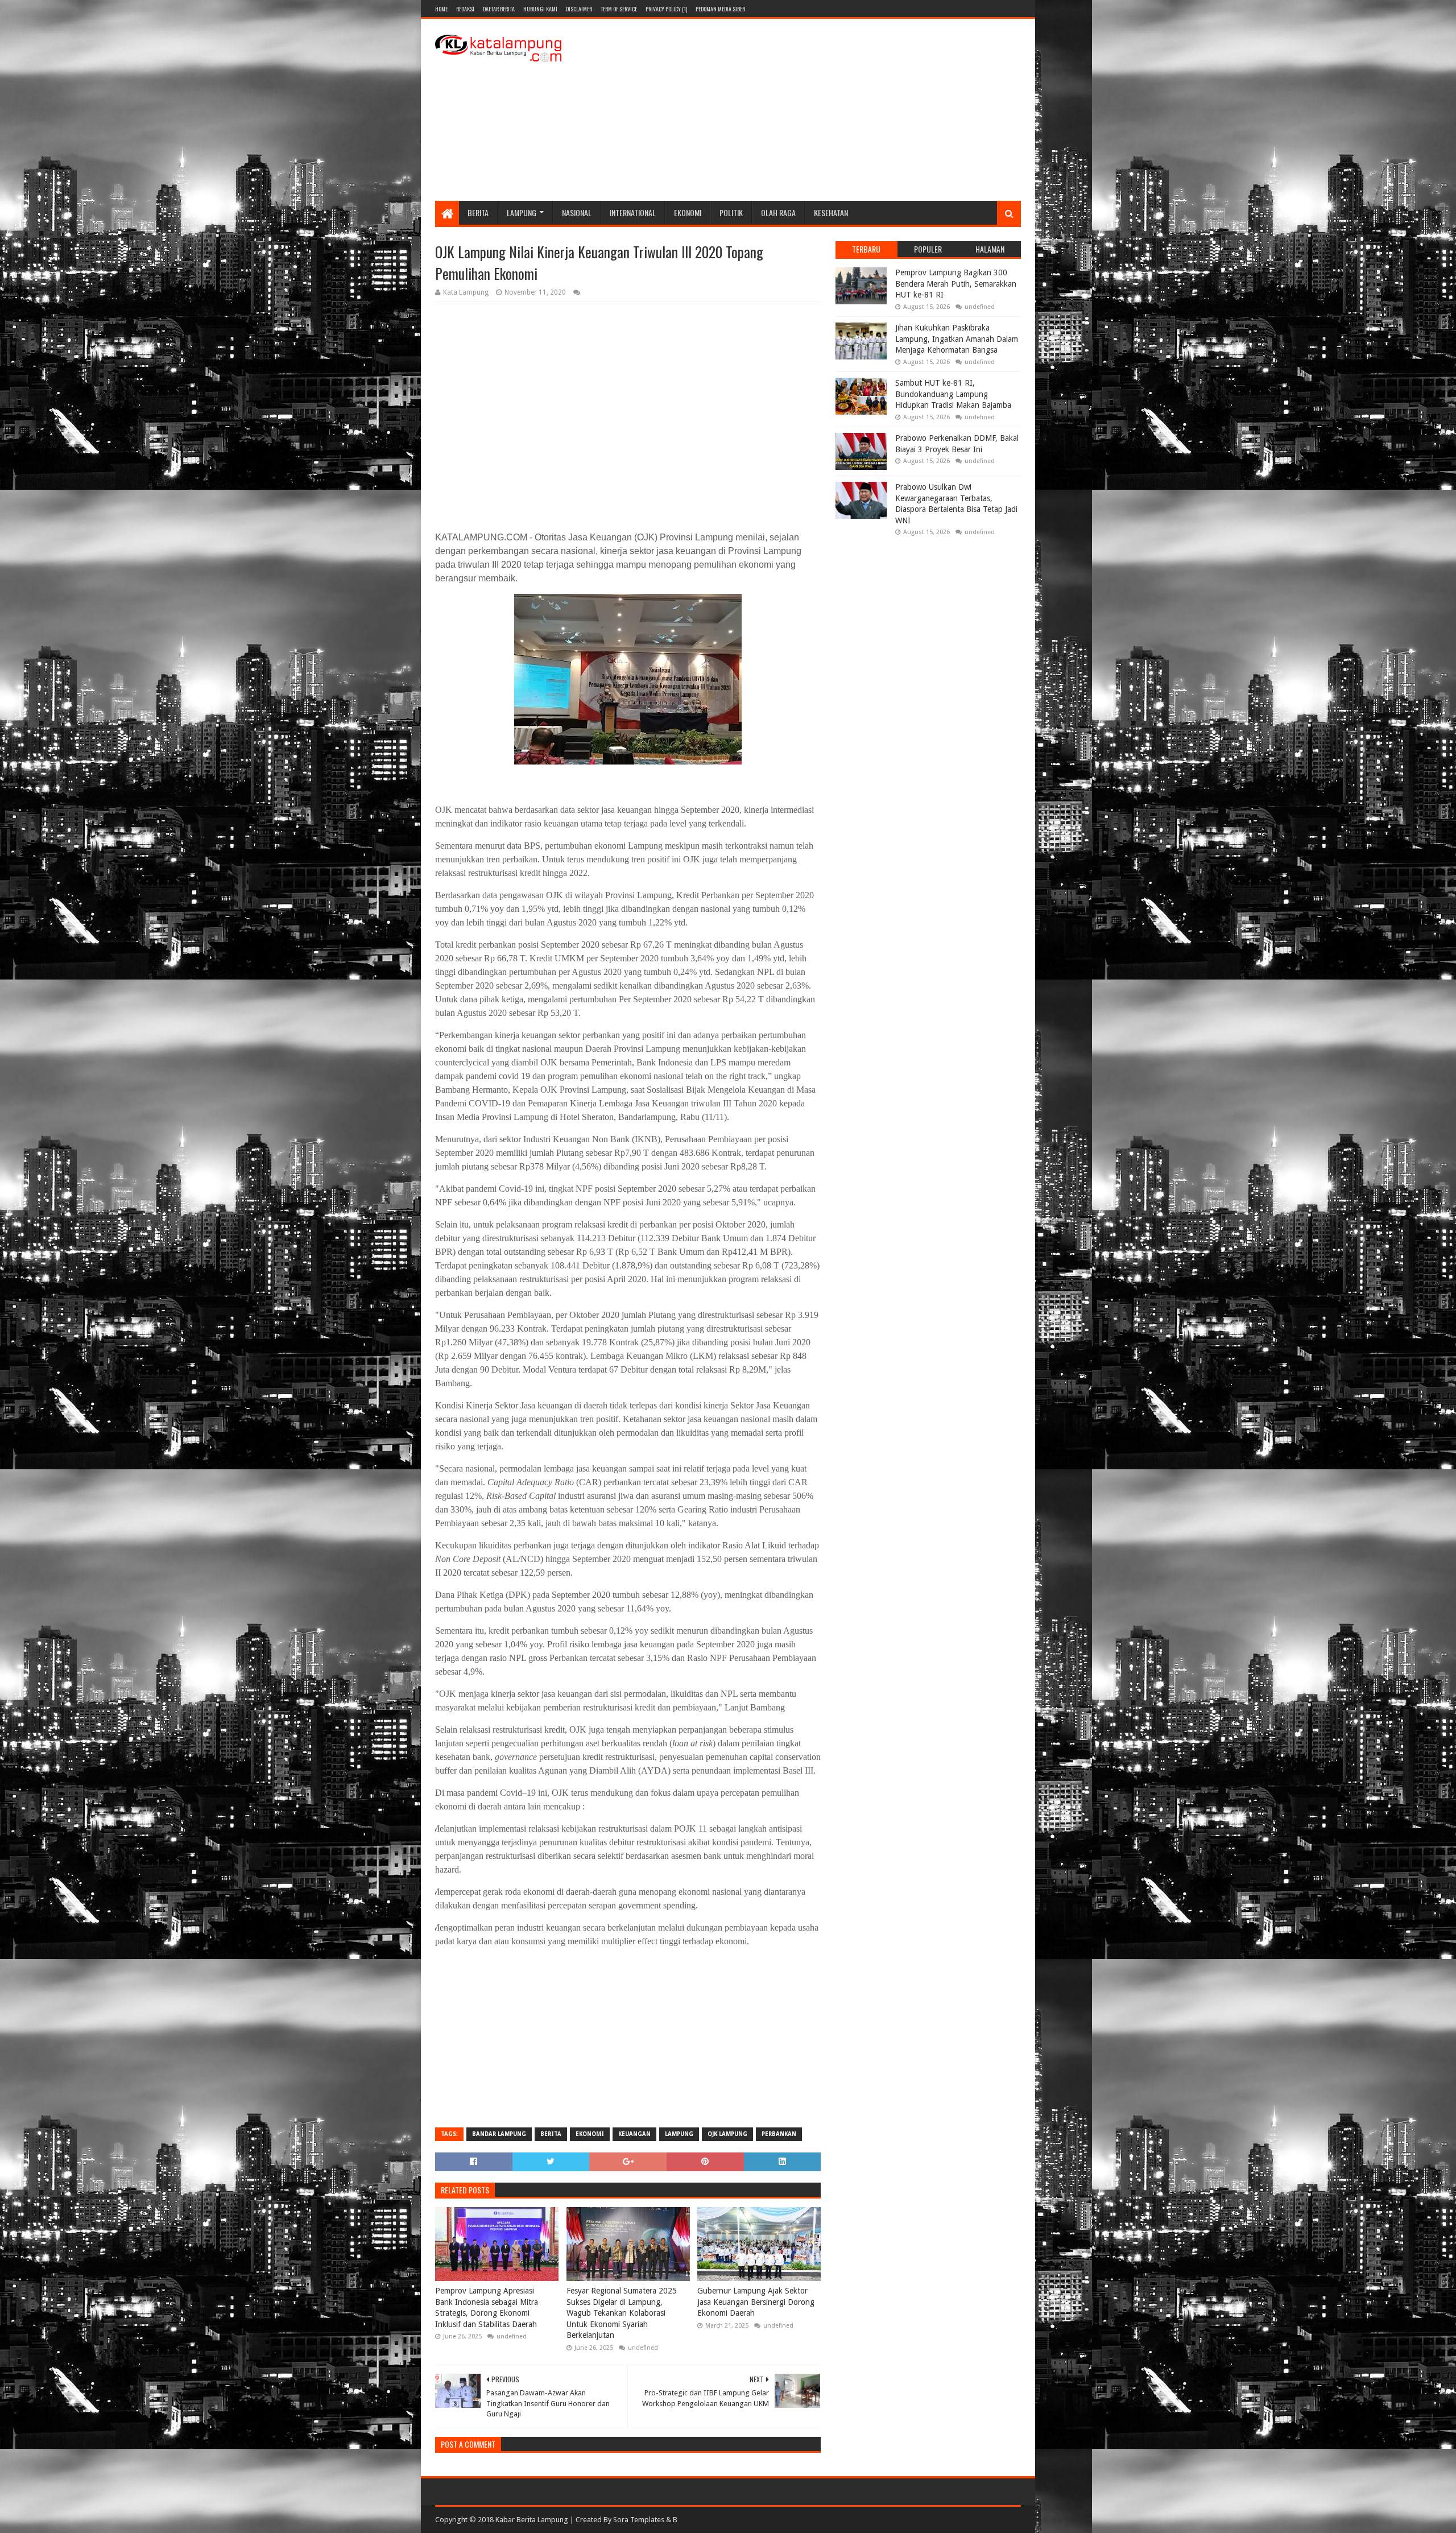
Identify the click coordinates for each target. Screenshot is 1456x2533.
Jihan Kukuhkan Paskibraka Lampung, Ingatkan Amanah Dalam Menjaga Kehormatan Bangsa (957, 339)
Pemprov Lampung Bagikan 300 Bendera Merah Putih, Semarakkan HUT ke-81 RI (956, 284)
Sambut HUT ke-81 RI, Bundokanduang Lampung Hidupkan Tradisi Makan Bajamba (953, 394)
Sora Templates (639, 2520)
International (633, 212)
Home (441, 9)
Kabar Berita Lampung (532, 2520)
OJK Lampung (727, 2134)
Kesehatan (831, 212)
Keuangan (634, 2134)
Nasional (577, 212)
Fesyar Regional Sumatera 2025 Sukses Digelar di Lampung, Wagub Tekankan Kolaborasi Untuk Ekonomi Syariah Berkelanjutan (622, 2313)
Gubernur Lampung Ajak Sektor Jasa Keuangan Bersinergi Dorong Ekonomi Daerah (756, 2302)
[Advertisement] (814, 110)
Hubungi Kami (540, 9)
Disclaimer (579, 9)
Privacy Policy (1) (666, 9)
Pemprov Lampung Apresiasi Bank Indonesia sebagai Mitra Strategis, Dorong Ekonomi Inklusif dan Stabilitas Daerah (487, 2307)
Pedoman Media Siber (720, 9)
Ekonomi (688, 212)
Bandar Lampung (499, 2134)
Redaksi (465, 9)
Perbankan (779, 2134)
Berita (478, 212)
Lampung (522, 212)
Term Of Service (619, 9)
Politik (731, 212)
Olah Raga (778, 212)
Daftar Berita (499, 9)
